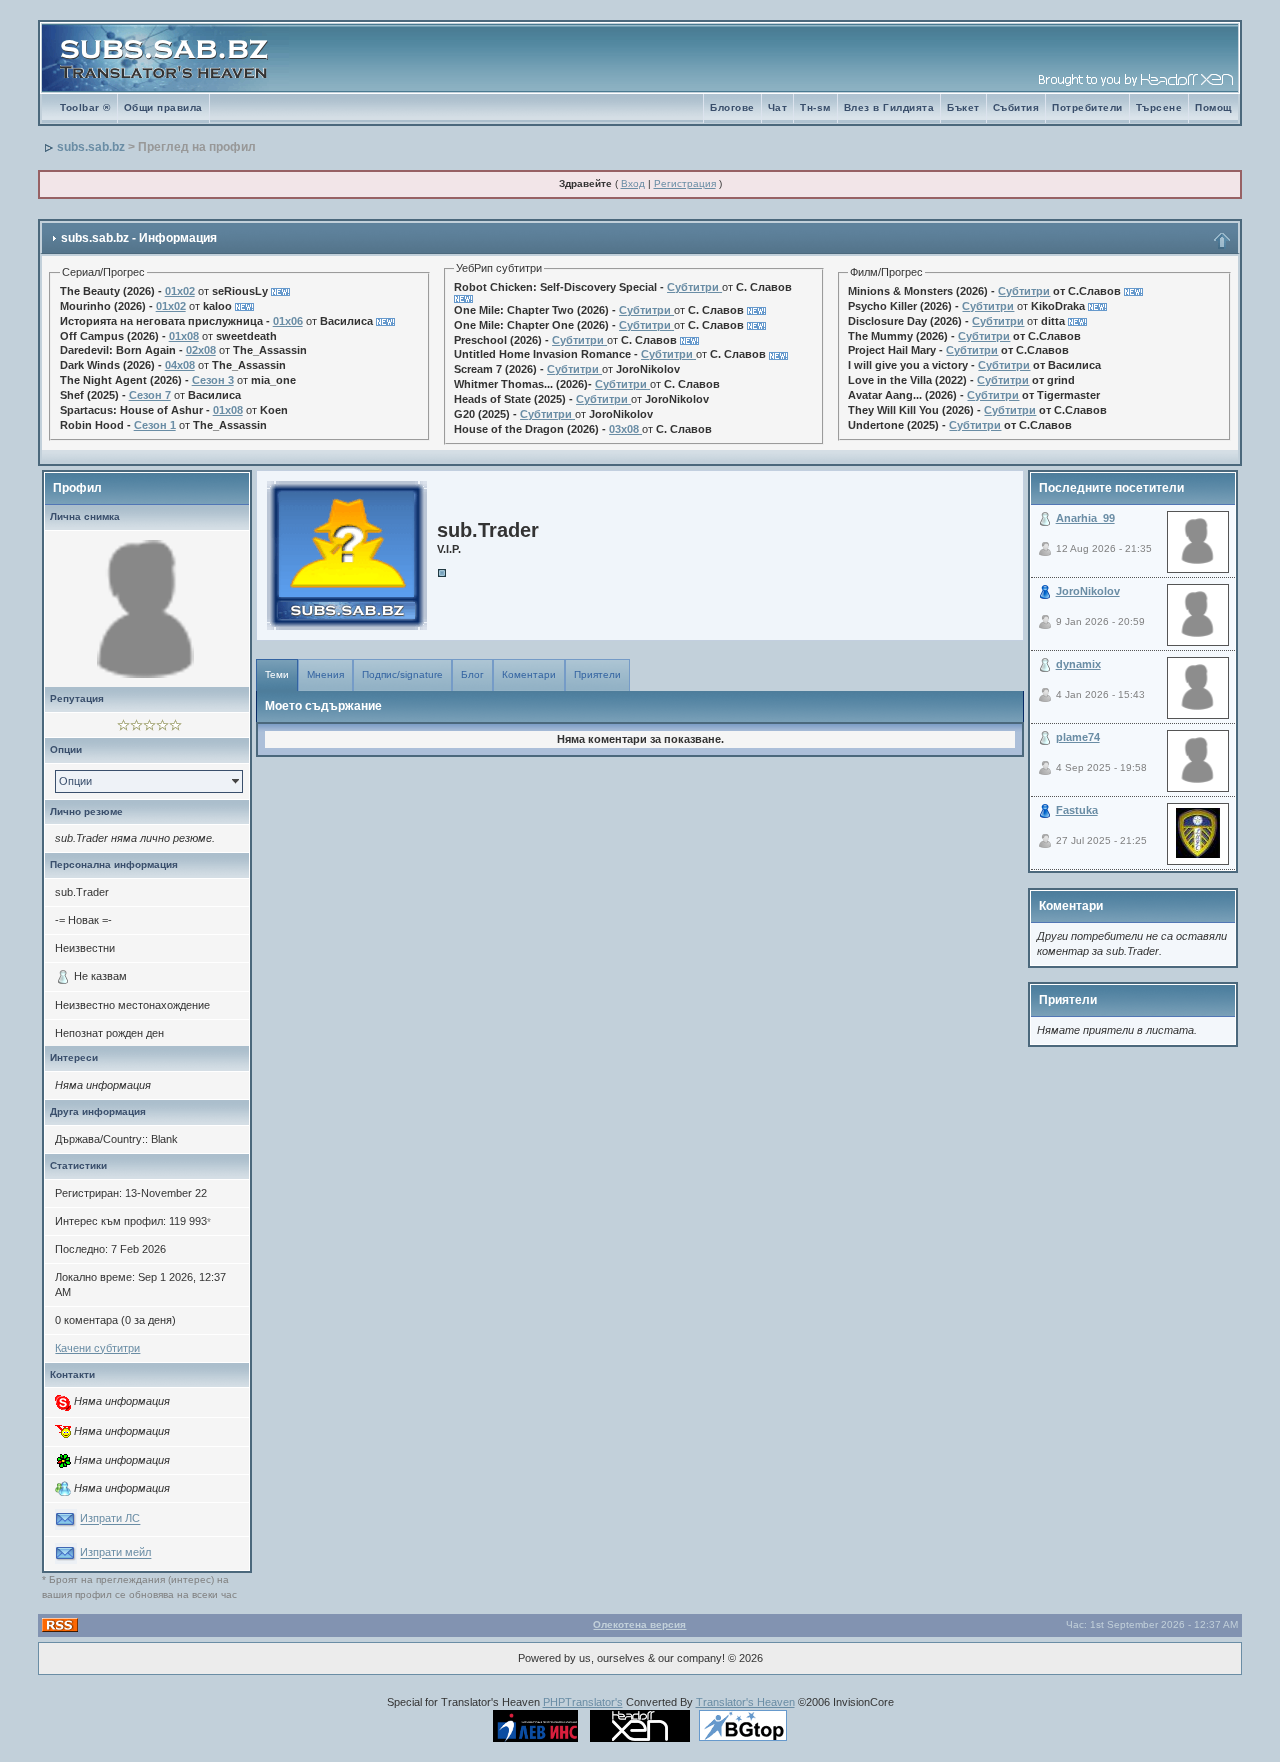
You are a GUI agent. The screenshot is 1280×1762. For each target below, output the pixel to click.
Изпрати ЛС (110, 1519)
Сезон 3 (213, 380)
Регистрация (685, 183)
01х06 (288, 321)
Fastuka (1077, 810)
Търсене (1159, 107)
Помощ (1213, 107)
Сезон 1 (155, 425)
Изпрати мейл (115, 1553)
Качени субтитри (97, 1348)
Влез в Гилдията (889, 107)
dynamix (1078, 664)
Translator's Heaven (745, 1702)
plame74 (1078, 737)
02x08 (201, 350)
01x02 (180, 291)
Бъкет (963, 107)
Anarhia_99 (1085, 518)
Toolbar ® (85, 107)
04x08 (180, 365)
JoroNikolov (1088, 591)
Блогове (732, 107)
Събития (1016, 107)
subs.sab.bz (91, 147)
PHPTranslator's (583, 1702)
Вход (633, 183)
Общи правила (163, 107)
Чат (778, 107)
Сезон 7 (150, 395)
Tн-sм (815, 107)
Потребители (1087, 107)
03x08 (624, 429)
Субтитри (693, 287)
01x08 (184, 336)
